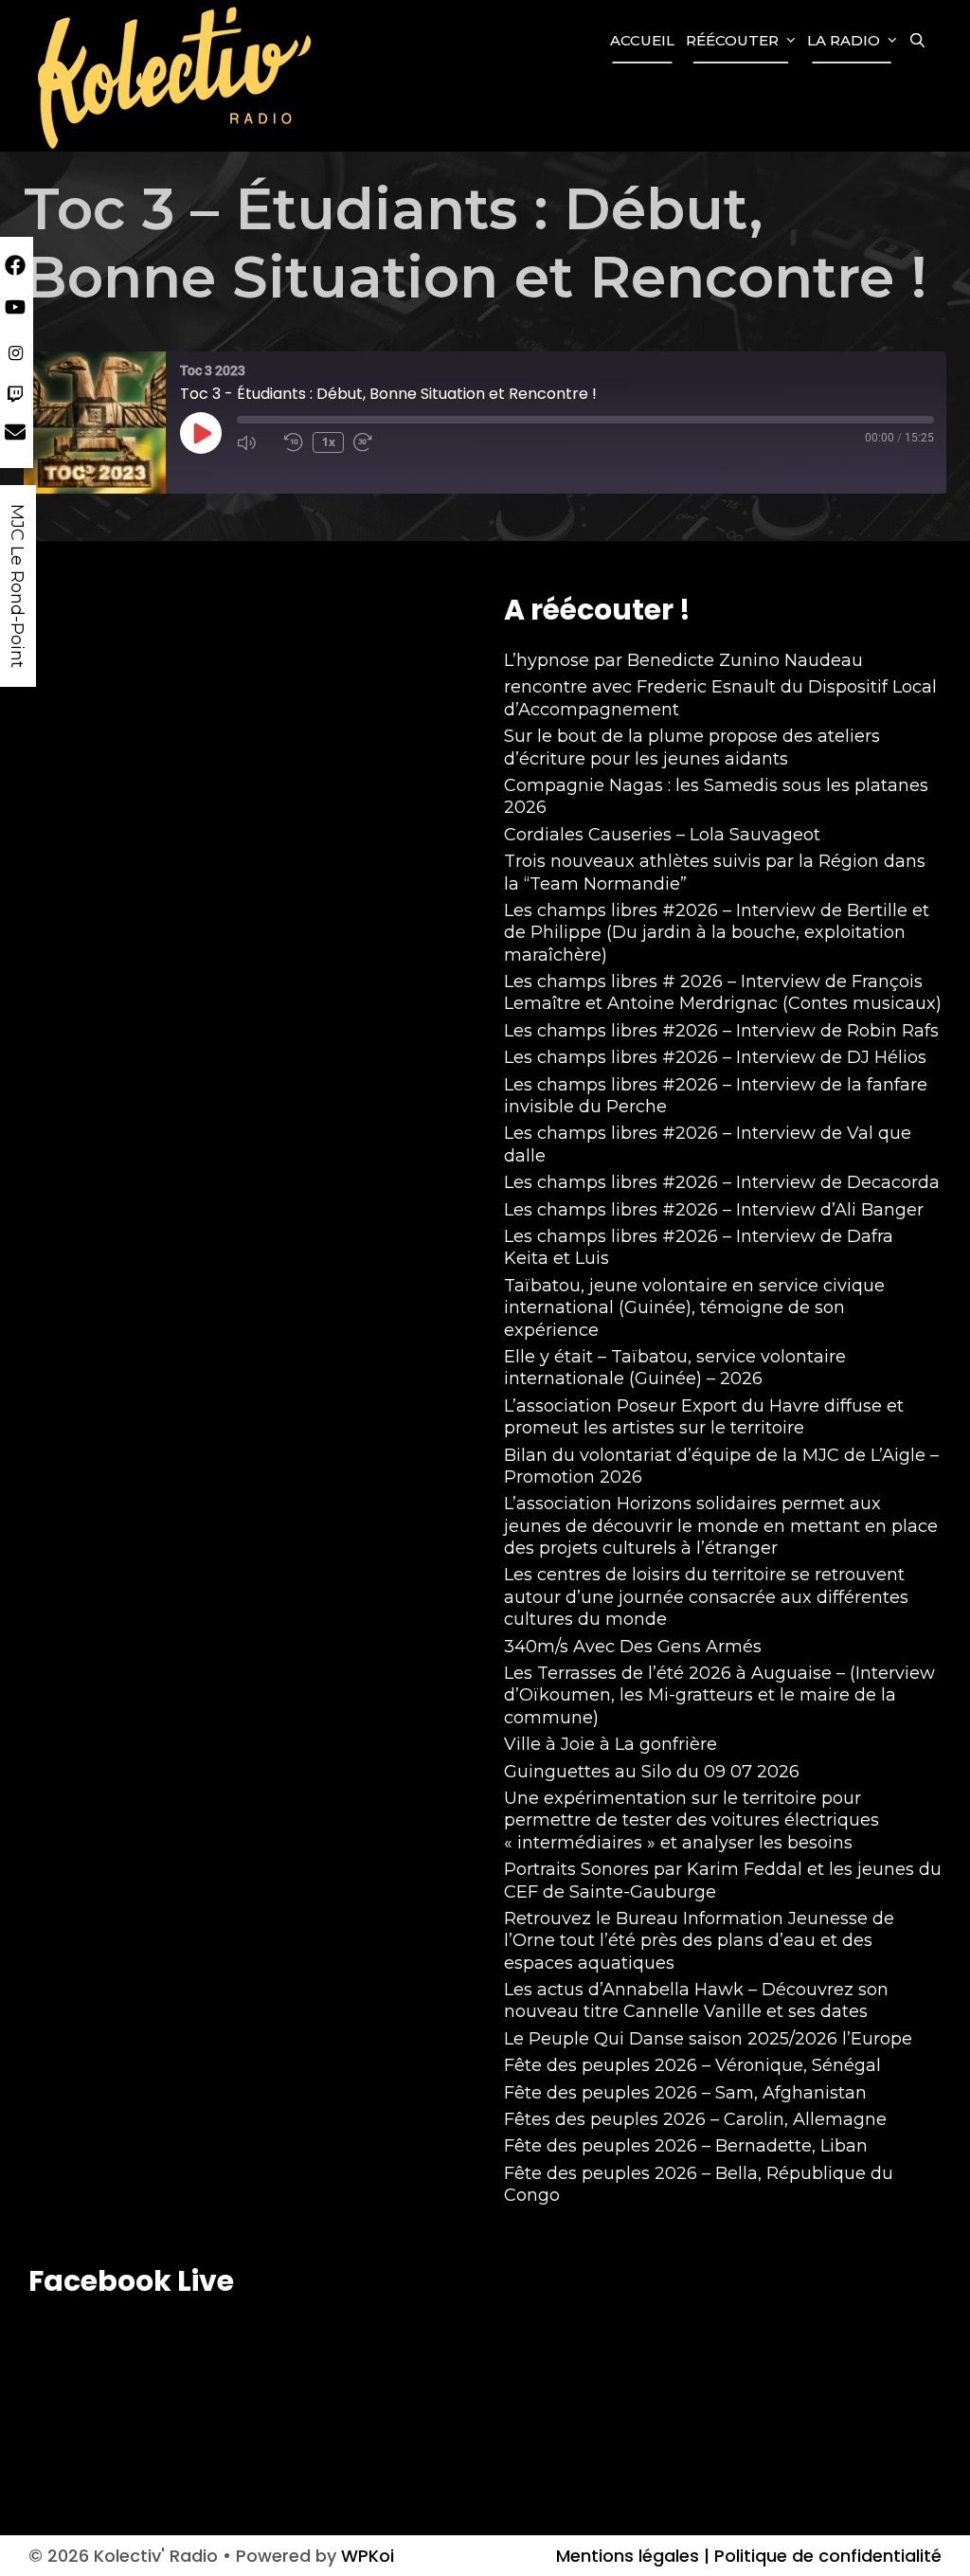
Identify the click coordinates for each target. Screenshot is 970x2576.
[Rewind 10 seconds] (294, 442)
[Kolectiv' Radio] (177, 76)
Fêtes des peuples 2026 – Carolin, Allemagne (695, 2119)
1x (329, 442)
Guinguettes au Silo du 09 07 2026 (652, 1772)
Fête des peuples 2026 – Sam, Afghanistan (685, 2093)
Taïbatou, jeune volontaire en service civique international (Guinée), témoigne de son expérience (694, 1308)
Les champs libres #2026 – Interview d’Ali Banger (714, 1210)
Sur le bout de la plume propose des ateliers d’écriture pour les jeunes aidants (692, 747)
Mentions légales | (633, 2556)
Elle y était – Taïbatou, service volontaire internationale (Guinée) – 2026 (675, 1368)
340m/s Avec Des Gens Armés (633, 1647)
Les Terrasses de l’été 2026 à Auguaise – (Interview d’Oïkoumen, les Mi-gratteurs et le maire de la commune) (719, 1695)
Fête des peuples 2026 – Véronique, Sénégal (692, 2065)
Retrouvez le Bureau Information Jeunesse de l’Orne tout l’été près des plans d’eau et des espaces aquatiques (699, 1941)
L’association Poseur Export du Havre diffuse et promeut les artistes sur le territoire (704, 1417)
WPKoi (368, 2556)
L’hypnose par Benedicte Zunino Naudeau (683, 660)
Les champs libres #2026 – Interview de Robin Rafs (721, 1031)
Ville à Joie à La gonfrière (611, 1744)
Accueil (642, 40)
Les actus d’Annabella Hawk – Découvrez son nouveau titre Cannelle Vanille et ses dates (696, 2000)
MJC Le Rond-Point (17, 586)
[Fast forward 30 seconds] (372, 442)
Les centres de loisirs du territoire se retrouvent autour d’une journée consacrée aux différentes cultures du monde (706, 1597)
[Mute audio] (256, 442)
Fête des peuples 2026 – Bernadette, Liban (686, 2146)
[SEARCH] (917, 41)
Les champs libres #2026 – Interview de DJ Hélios (715, 1057)
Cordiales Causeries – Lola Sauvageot (662, 835)
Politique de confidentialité (826, 2556)
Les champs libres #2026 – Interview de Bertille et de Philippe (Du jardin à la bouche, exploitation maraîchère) (717, 933)
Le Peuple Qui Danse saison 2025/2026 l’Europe (708, 2039)
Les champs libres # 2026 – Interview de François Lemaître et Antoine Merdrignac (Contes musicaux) (723, 992)
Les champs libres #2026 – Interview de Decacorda (722, 1182)
